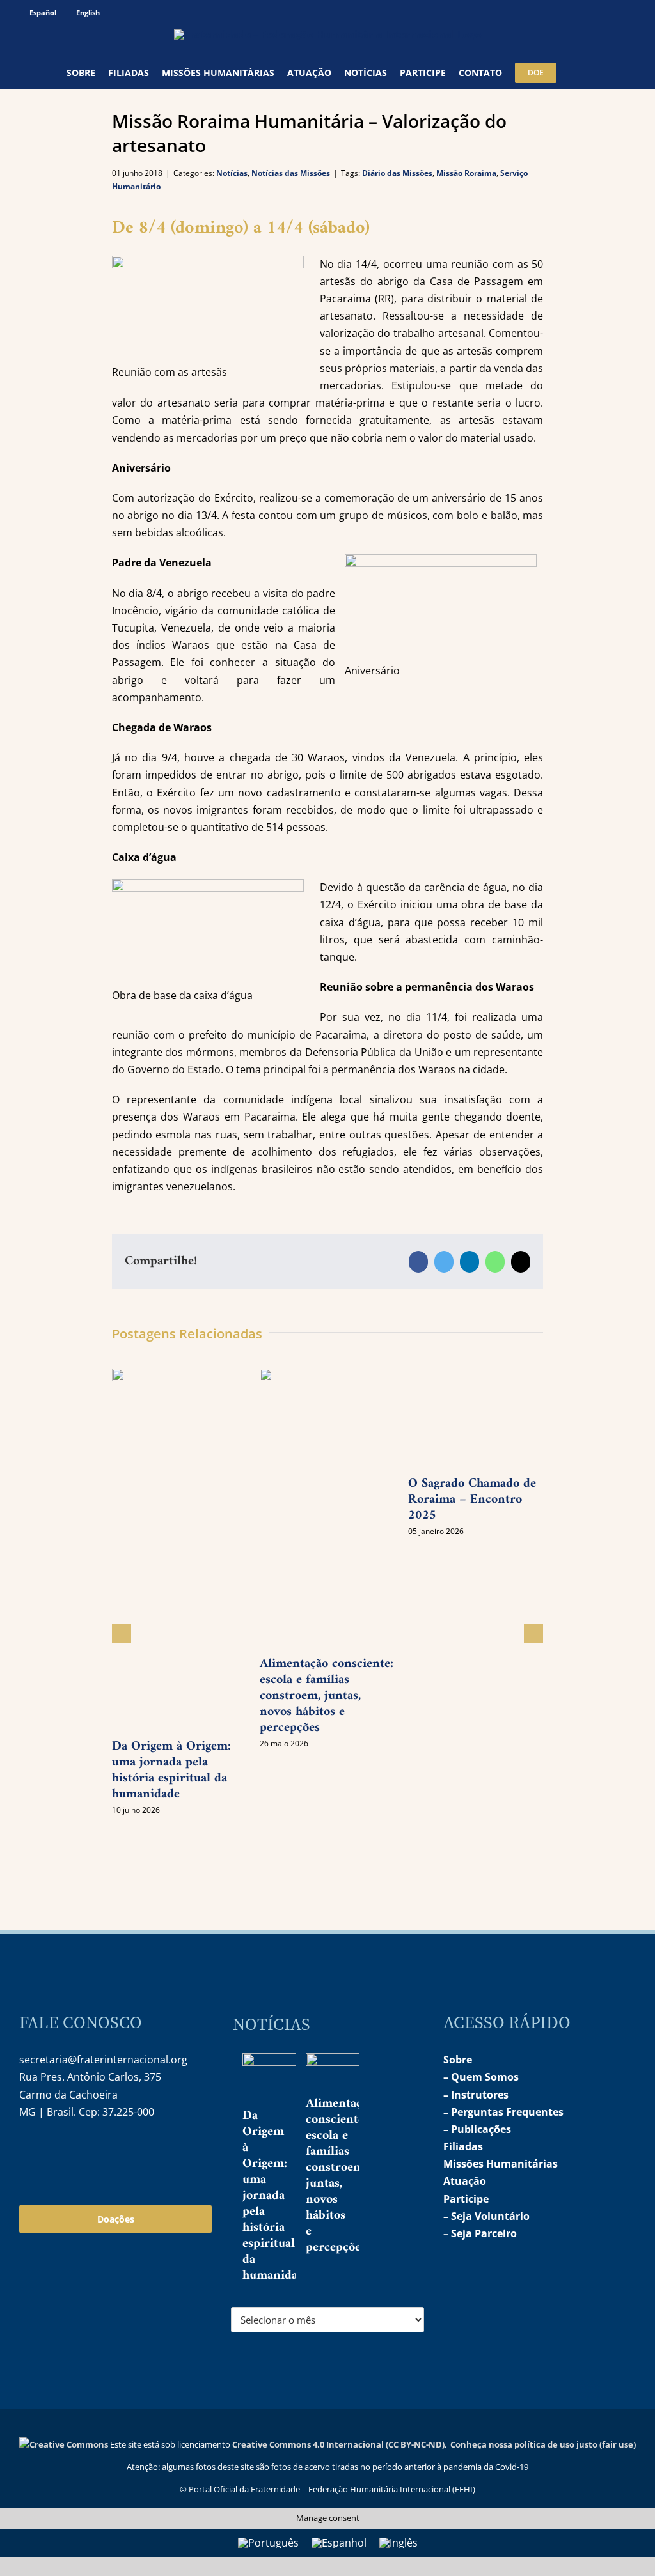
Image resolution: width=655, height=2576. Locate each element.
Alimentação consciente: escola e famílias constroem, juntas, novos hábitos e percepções (340, 2176)
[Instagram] (28, 2153)
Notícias (232, 173)
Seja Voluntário (490, 2216)
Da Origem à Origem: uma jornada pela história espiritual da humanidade (171, 1771)
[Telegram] (83, 2153)
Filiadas (463, 2146)
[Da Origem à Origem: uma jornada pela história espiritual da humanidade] (288, 2079)
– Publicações (477, 2129)
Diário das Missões (397, 173)
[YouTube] (56, 2153)
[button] (573, 73)
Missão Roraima (466, 173)
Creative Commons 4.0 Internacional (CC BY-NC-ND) (338, 2444)
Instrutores (480, 2095)
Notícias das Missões (291, 173)
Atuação (465, 2181)
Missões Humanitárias (501, 2164)
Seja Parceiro (484, 2233)
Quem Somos (485, 2077)
